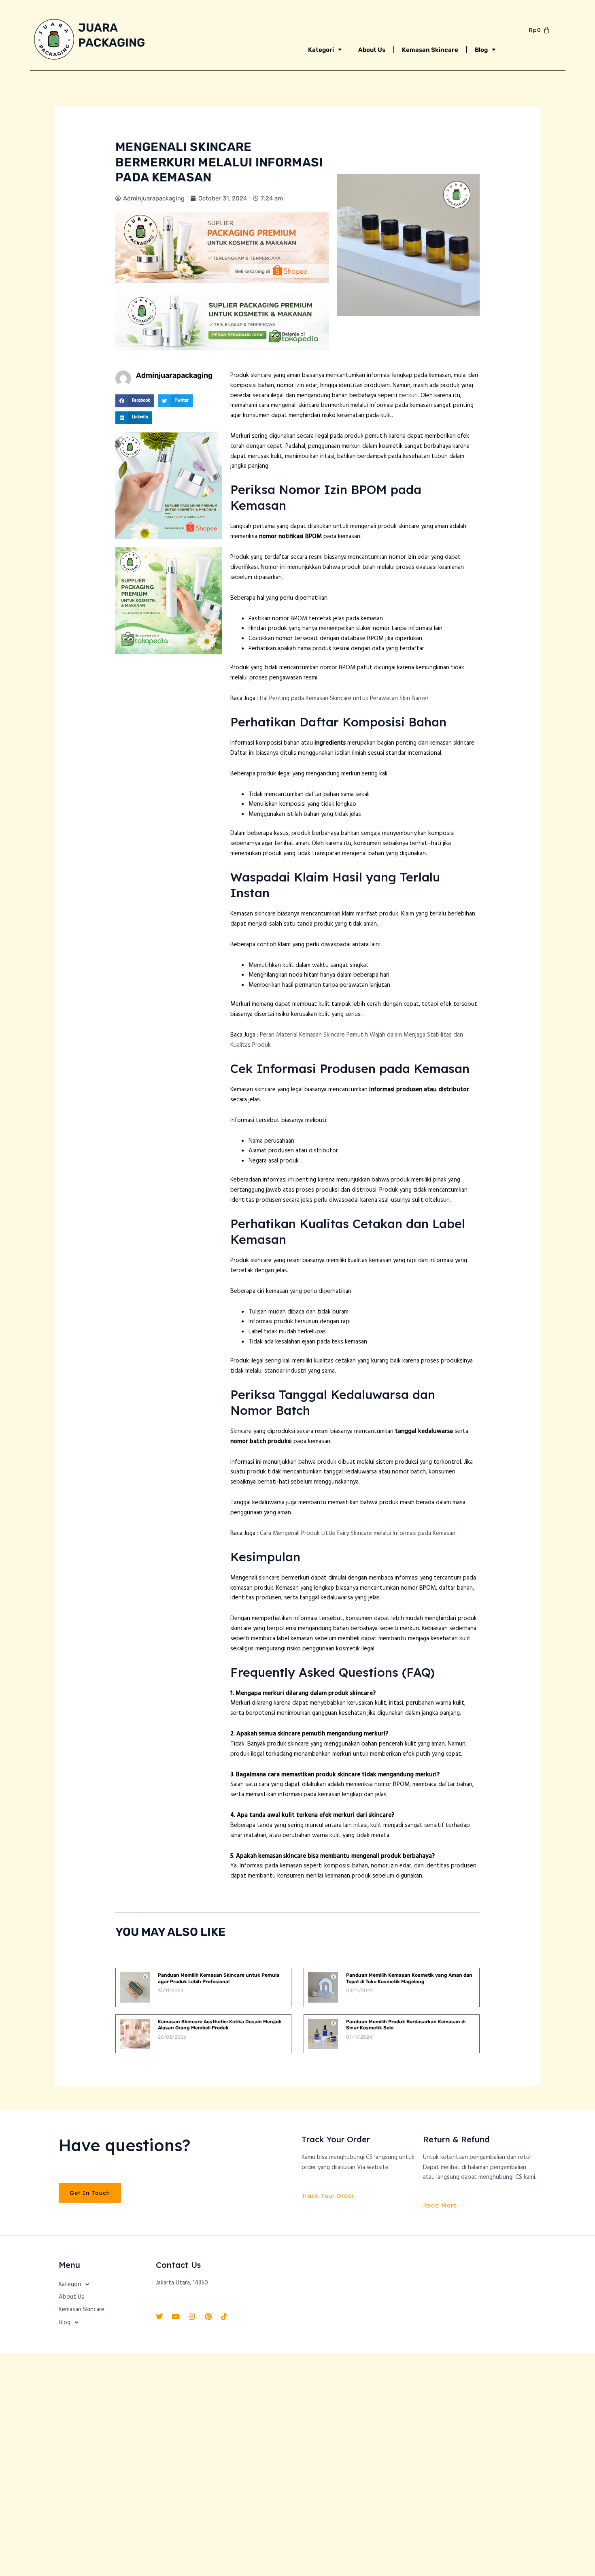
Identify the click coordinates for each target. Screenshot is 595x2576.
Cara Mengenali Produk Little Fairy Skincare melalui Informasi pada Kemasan (358, 1533)
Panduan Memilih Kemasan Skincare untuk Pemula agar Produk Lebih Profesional (219, 1978)
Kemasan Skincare (430, 50)
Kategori (321, 50)
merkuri (408, 396)
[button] (135, 401)
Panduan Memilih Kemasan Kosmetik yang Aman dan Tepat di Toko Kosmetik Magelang (409, 1978)
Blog (481, 50)
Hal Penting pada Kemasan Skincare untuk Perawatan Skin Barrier (344, 698)
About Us (372, 50)
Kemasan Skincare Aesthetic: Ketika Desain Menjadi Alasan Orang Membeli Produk (220, 2025)
